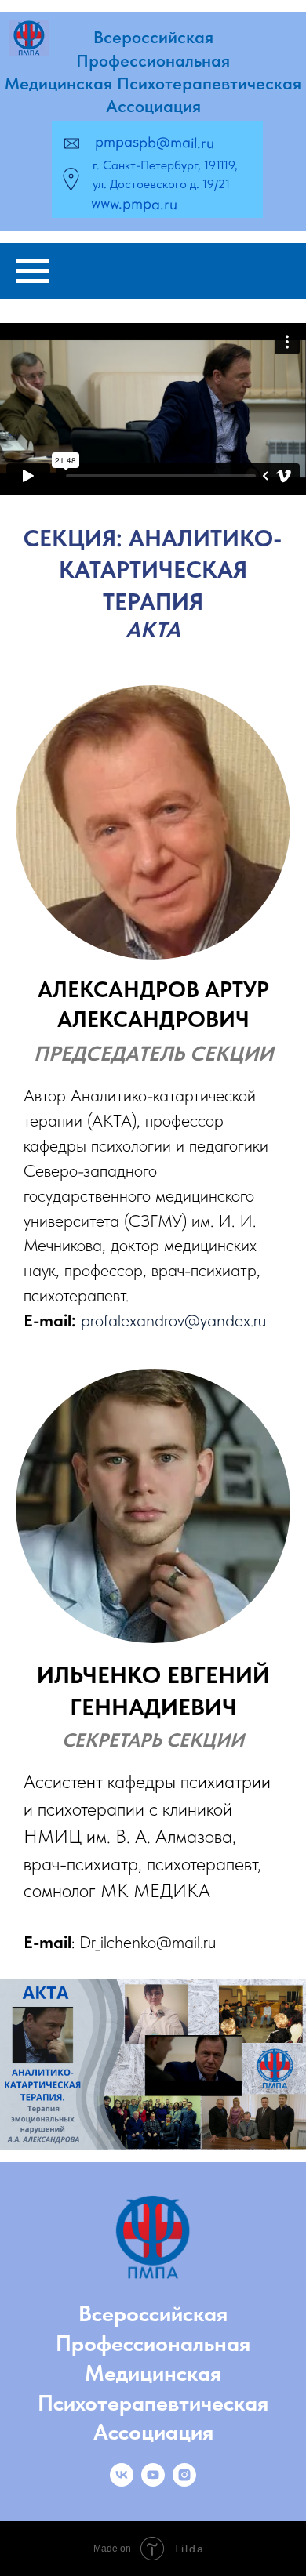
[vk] (122, 2482)
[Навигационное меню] (32, 271)
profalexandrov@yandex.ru (173, 1320)
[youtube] (153, 2482)
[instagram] (184, 2482)
